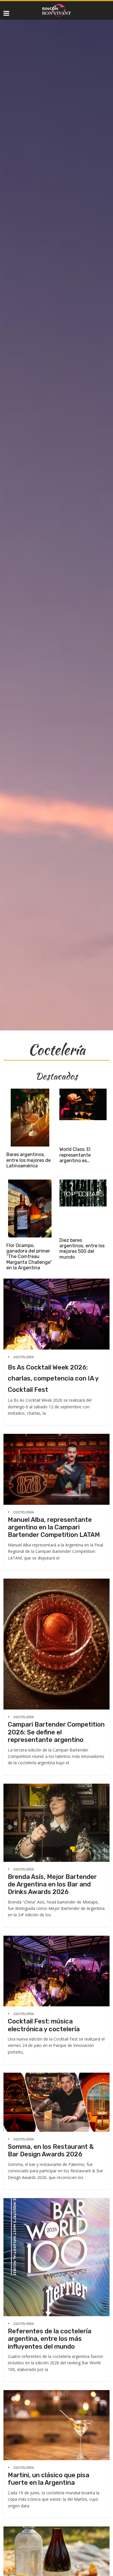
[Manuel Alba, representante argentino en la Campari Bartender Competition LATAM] (57, 1437)
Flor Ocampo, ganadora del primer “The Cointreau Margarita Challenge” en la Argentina (29, 1257)
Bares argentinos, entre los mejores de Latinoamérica (29, 1160)
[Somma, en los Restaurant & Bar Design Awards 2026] (57, 2075)
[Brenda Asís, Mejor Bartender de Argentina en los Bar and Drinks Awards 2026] (57, 1786)
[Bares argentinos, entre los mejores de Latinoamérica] (30, 1091)
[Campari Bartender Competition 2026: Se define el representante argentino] (57, 1581)
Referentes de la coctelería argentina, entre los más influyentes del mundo (50, 2339)
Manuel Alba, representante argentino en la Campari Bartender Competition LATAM (54, 1527)
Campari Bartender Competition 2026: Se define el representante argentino (56, 1732)
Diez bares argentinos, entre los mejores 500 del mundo (82, 1249)
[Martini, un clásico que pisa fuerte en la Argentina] (57, 2393)
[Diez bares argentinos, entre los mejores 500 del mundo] (83, 1182)
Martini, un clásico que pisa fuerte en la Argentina (49, 2479)
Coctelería (24, 1357)
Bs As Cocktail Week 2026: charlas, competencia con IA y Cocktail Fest (53, 1379)
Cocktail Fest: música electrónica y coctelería (44, 2025)
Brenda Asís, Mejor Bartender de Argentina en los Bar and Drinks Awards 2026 (52, 1884)
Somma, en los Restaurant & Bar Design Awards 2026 (51, 2150)
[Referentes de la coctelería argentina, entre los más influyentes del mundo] (57, 2201)
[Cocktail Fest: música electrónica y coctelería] (57, 1938)
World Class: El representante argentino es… (75, 1155)
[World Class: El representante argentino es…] (83, 1091)
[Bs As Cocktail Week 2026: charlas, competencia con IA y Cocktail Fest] (57, 1281)
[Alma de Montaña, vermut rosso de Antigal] (57, 2529)
